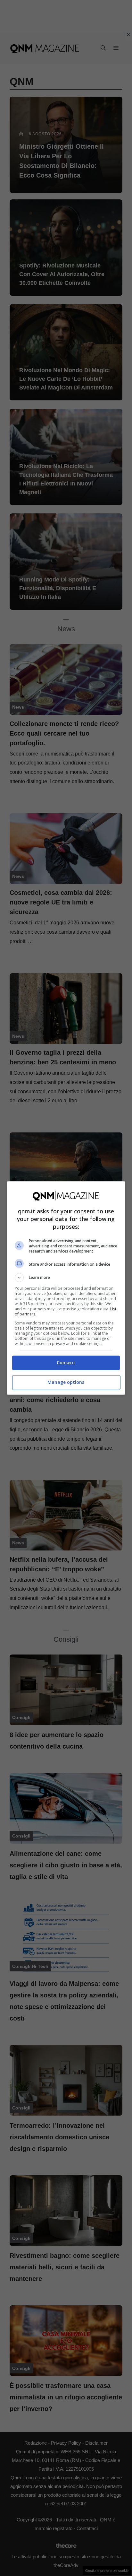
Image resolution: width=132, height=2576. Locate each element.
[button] (66, 1278)
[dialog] (66, 1288)
